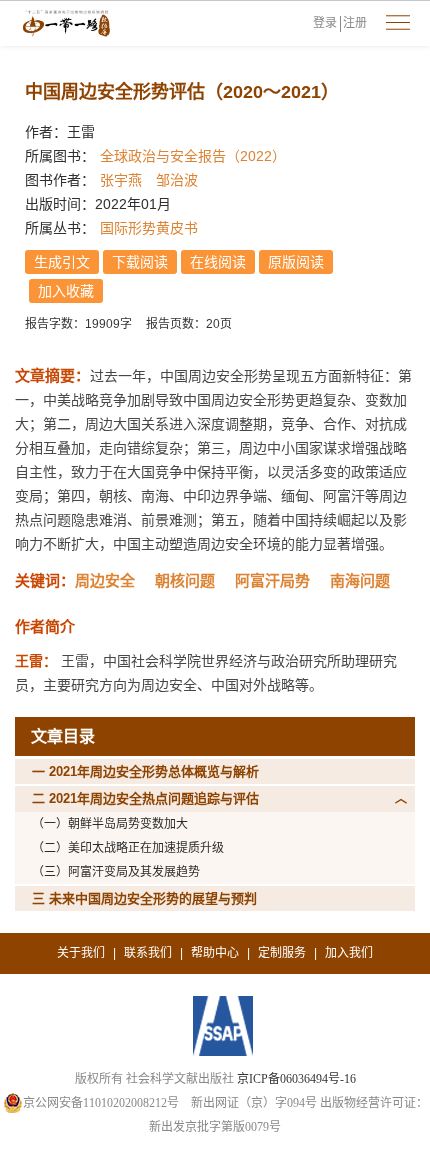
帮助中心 (215, 953)
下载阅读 (140, 262)
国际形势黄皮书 (149, 228)
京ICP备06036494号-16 (296, 1079)
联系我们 (148, 953)
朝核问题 (185, 580)
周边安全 (105, 580)
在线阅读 (218, 262)
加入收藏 (66, 291)
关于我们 (81, 953)
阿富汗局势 (272, 580)
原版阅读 (296, 262)
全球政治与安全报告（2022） (193, 156)
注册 (355, 23)
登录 (325, 23)
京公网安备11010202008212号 (101, 1103)
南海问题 (360, 580)
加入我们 (349, 953)
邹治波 (177, 180)
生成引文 (62, 262)
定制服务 (282, 953)
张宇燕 (121, 180)
